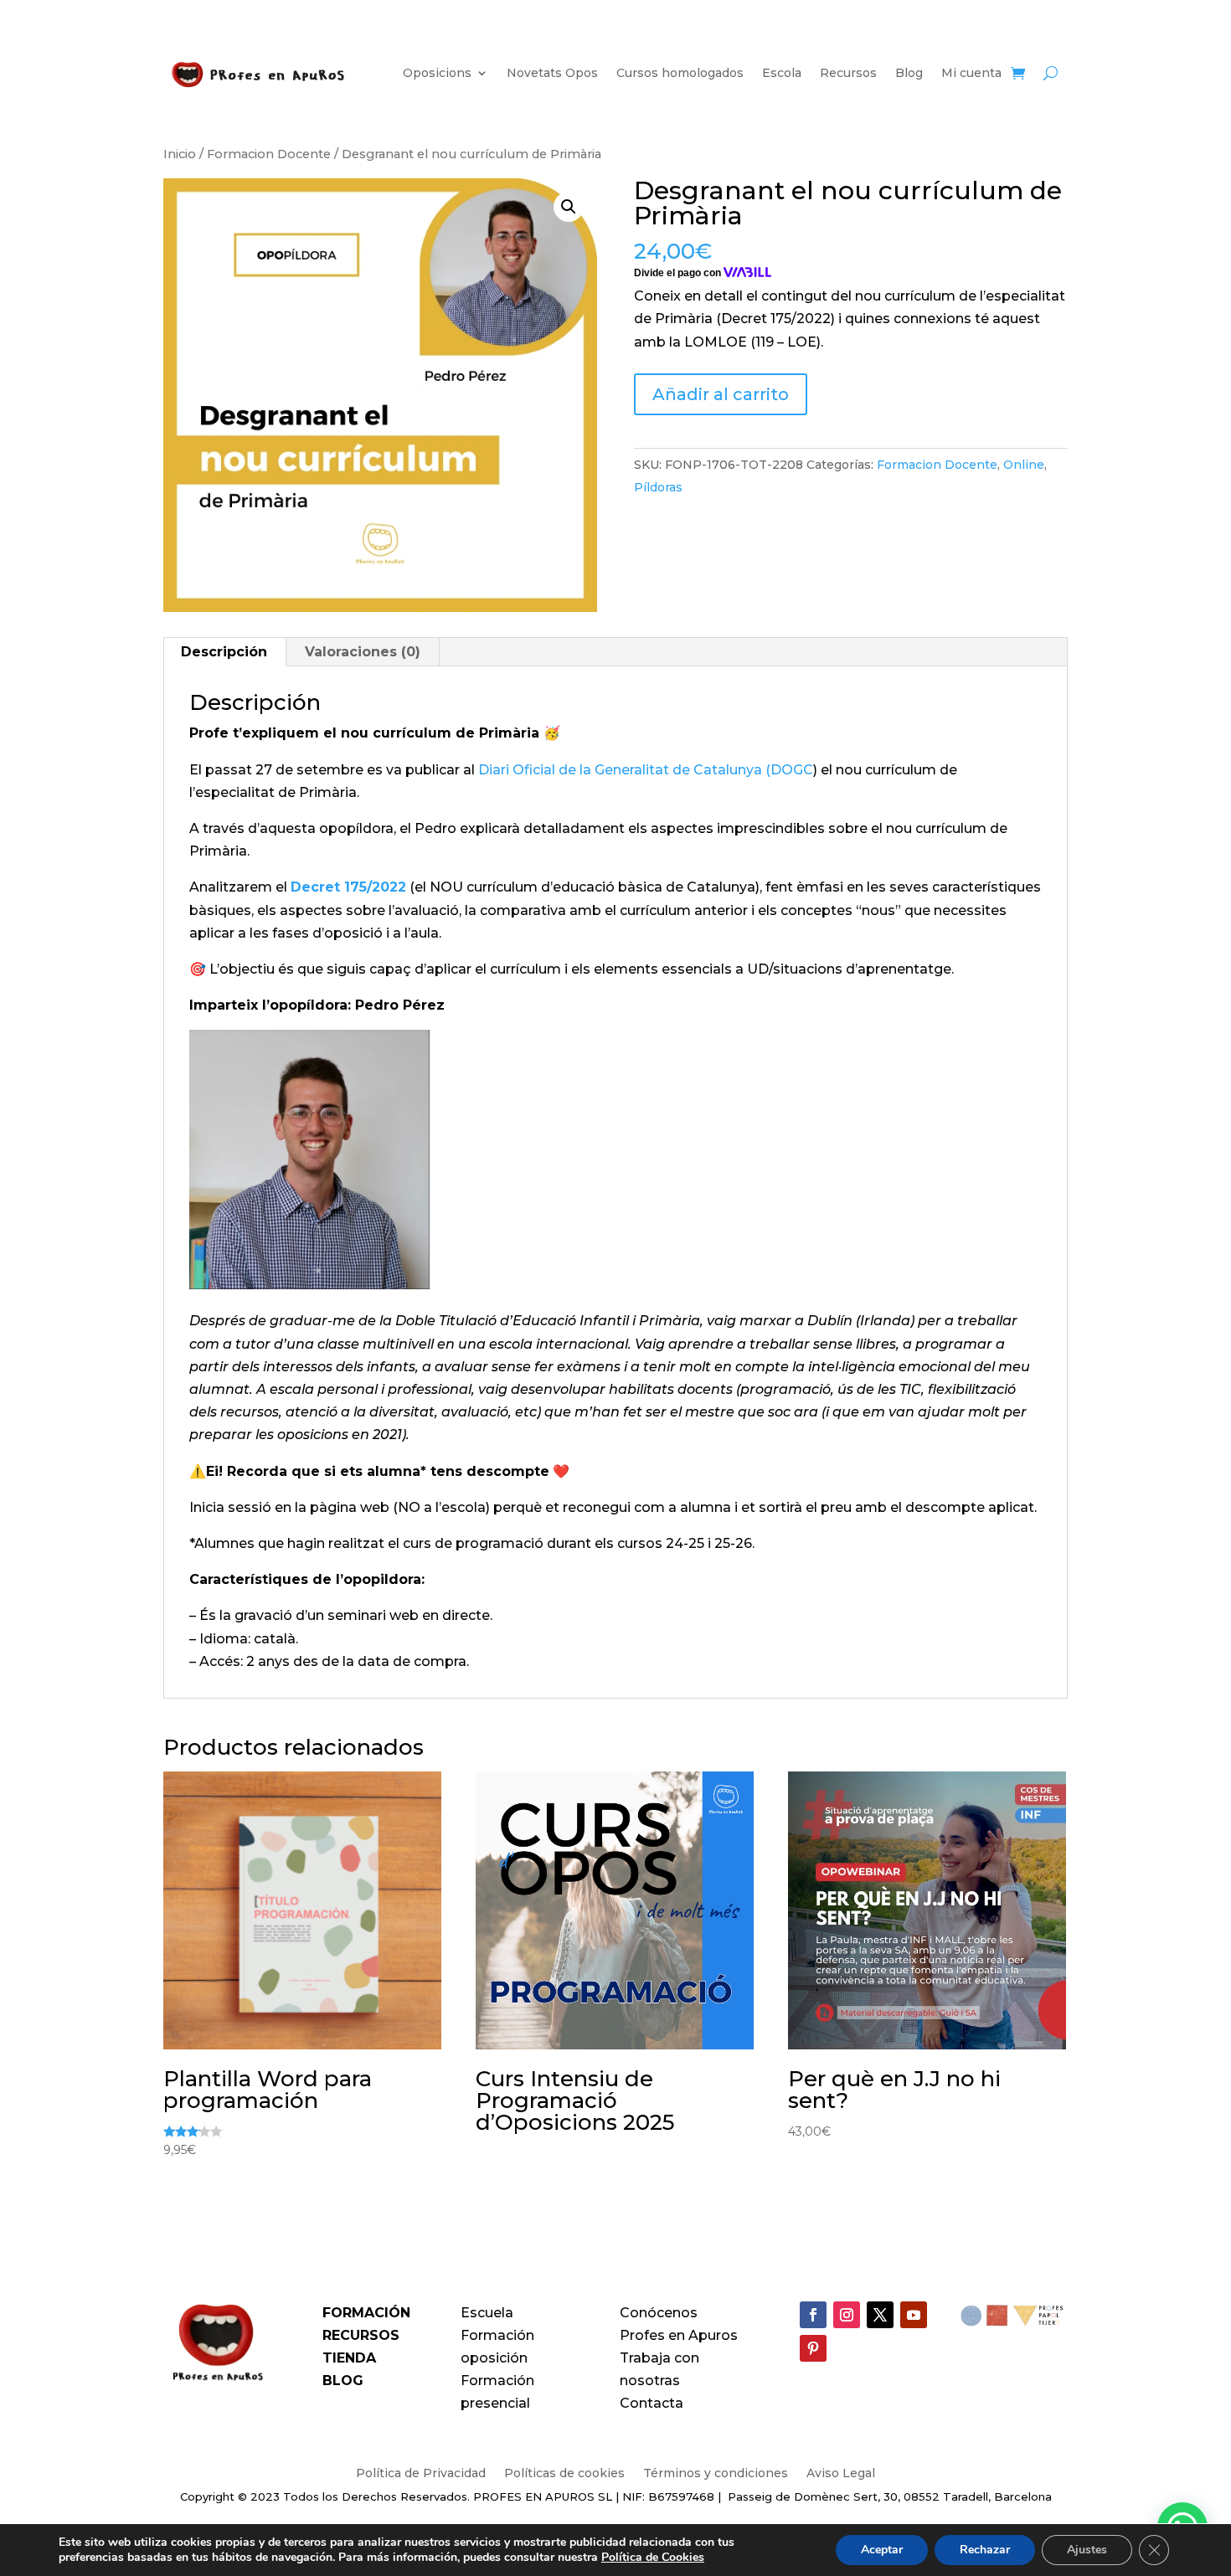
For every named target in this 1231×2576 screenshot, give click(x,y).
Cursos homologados (680, 73)
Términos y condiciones (716, 2474)
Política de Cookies (653, 2557)
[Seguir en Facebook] (813, 2315)
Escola (782, 73)
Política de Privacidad (421, 2474)
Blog (909, 73)
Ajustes (1087, 2550)
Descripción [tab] (224, 652)
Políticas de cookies (564, 2474)
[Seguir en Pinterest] (813, 2348)
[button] (569, 207)
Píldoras (658, 487)
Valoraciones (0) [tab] (363, 652)
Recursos (848, 73)
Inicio (180, 154)
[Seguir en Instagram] (847, 2315)
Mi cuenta (971, 73)
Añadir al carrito (721, 394)
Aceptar (882, 2550)
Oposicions (437, 73)
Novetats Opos (552, 73)
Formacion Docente (269, 154)
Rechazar (985, 2550)
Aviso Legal (841, 2474)
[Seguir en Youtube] (914, 2315)
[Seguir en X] (880, 2315)
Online (1024, 465)
